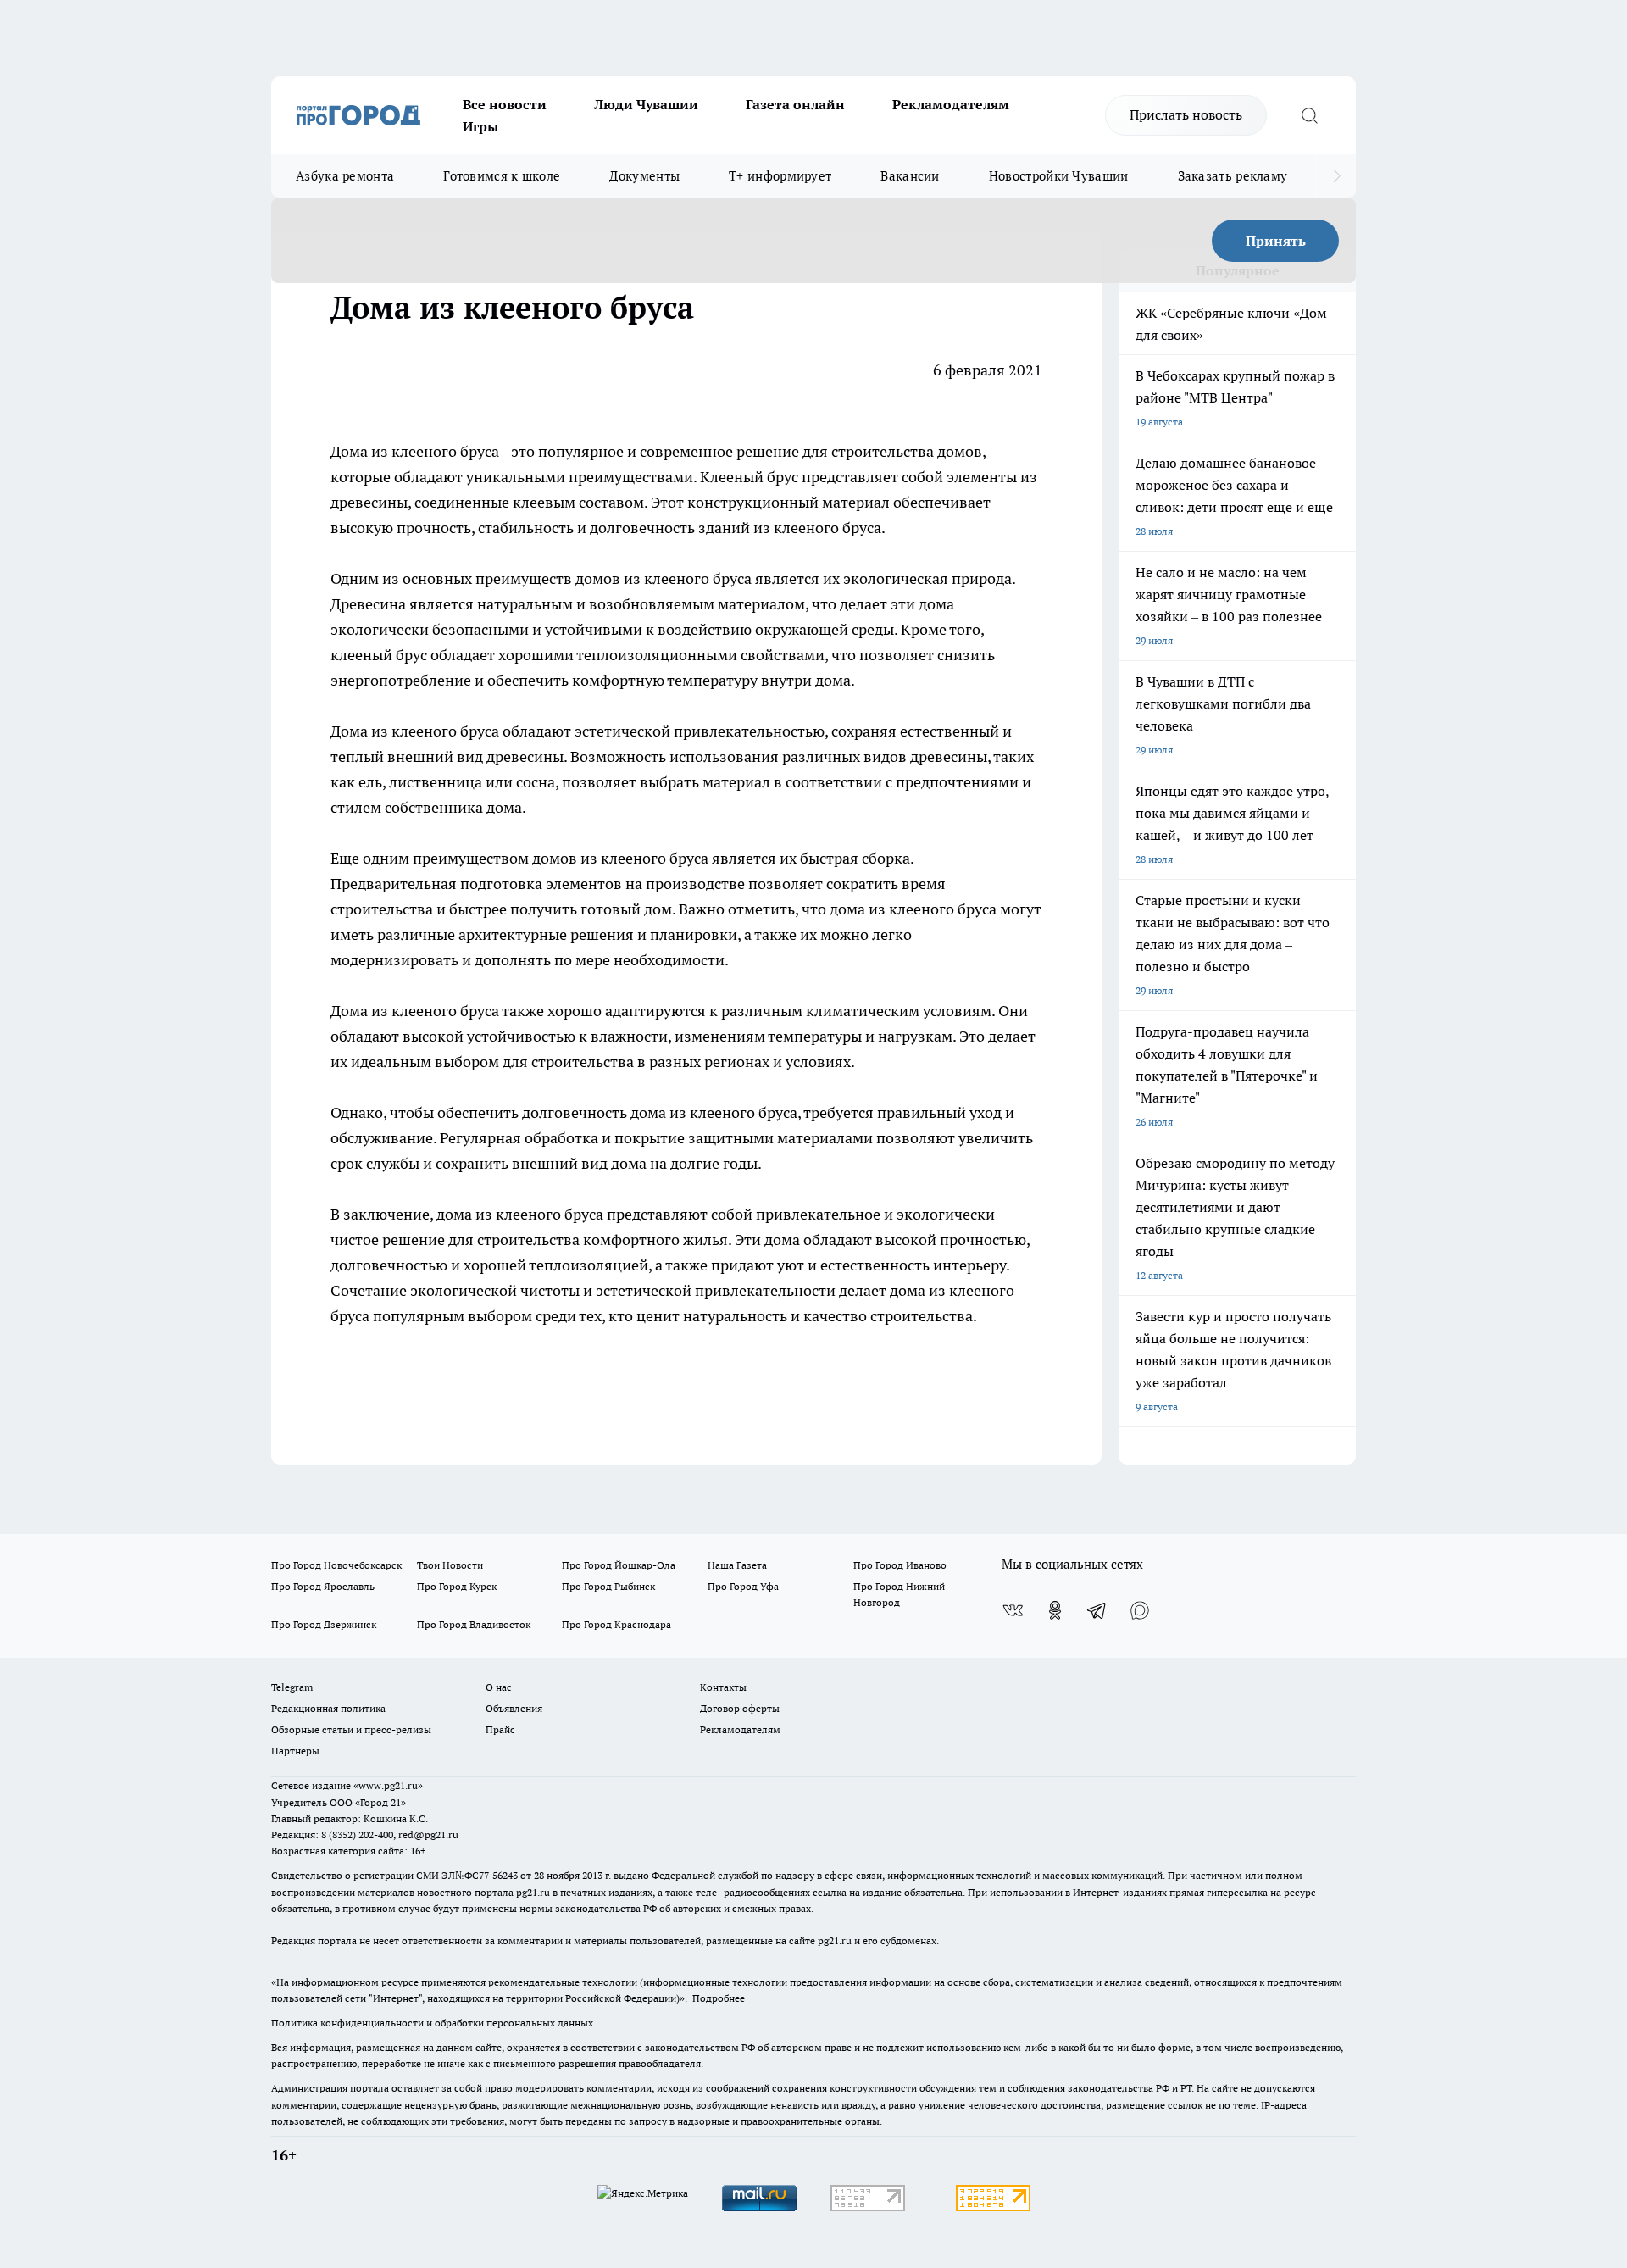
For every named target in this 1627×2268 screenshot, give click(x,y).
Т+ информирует (780, 176)
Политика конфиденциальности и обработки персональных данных (432, 2023)
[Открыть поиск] (1309, 115)
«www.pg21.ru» (388, 1785)
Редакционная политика (328, 1708)
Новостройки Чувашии (1059, 176)
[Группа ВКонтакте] (1013, 1610)
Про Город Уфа (743, 1586)
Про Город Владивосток (474, 1624)
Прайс (500, 1729)
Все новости (505, 104)
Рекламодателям (951, 104)
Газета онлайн (795, 104)
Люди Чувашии (646, 104)
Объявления (514, 1708)
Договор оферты (740, 1708)
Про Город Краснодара (616, 1624)
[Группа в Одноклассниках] (1055, 1610)
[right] (1337, 176)
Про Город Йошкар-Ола (619, 1565)
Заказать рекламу (1233, 176)
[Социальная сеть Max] (1140, 1610)
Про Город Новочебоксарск (336, 1565)
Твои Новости (450, 1565)
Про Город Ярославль (323, 1586)
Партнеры (295, 1751)
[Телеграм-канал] (1097, 1610)
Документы (644, 176)
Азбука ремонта (345, 176)
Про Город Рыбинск (608, 1586)
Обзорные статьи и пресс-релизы (351, 1729)
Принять (1276, 241)
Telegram (292, 1687)
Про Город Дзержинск (324, 1624)
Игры (480, 126)
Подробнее (719, 1998)
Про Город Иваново (900, 1565)
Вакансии (910, 176)
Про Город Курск (457, 1586)
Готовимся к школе (502, 176)
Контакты (723, 1687)
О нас (499, 1687)
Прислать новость (1186, 114)
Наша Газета (737, 1565)
